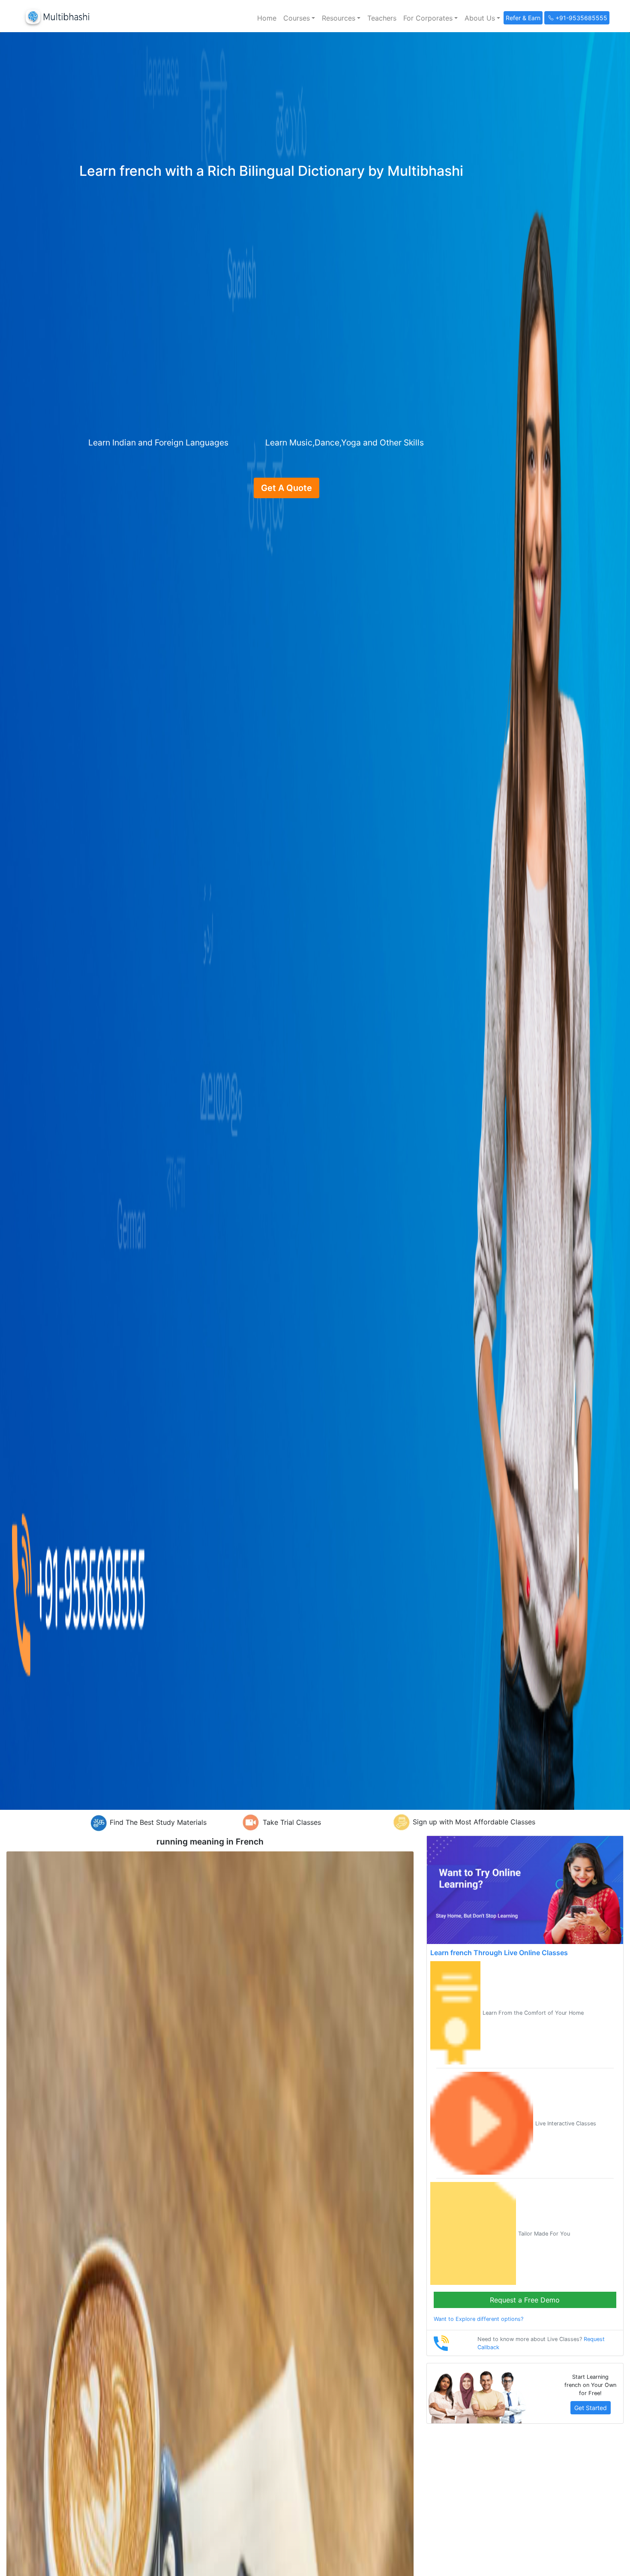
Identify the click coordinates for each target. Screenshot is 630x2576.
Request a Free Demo (525, 2300)
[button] (299, 18)
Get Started (591, 2408)
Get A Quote (286, 488)
